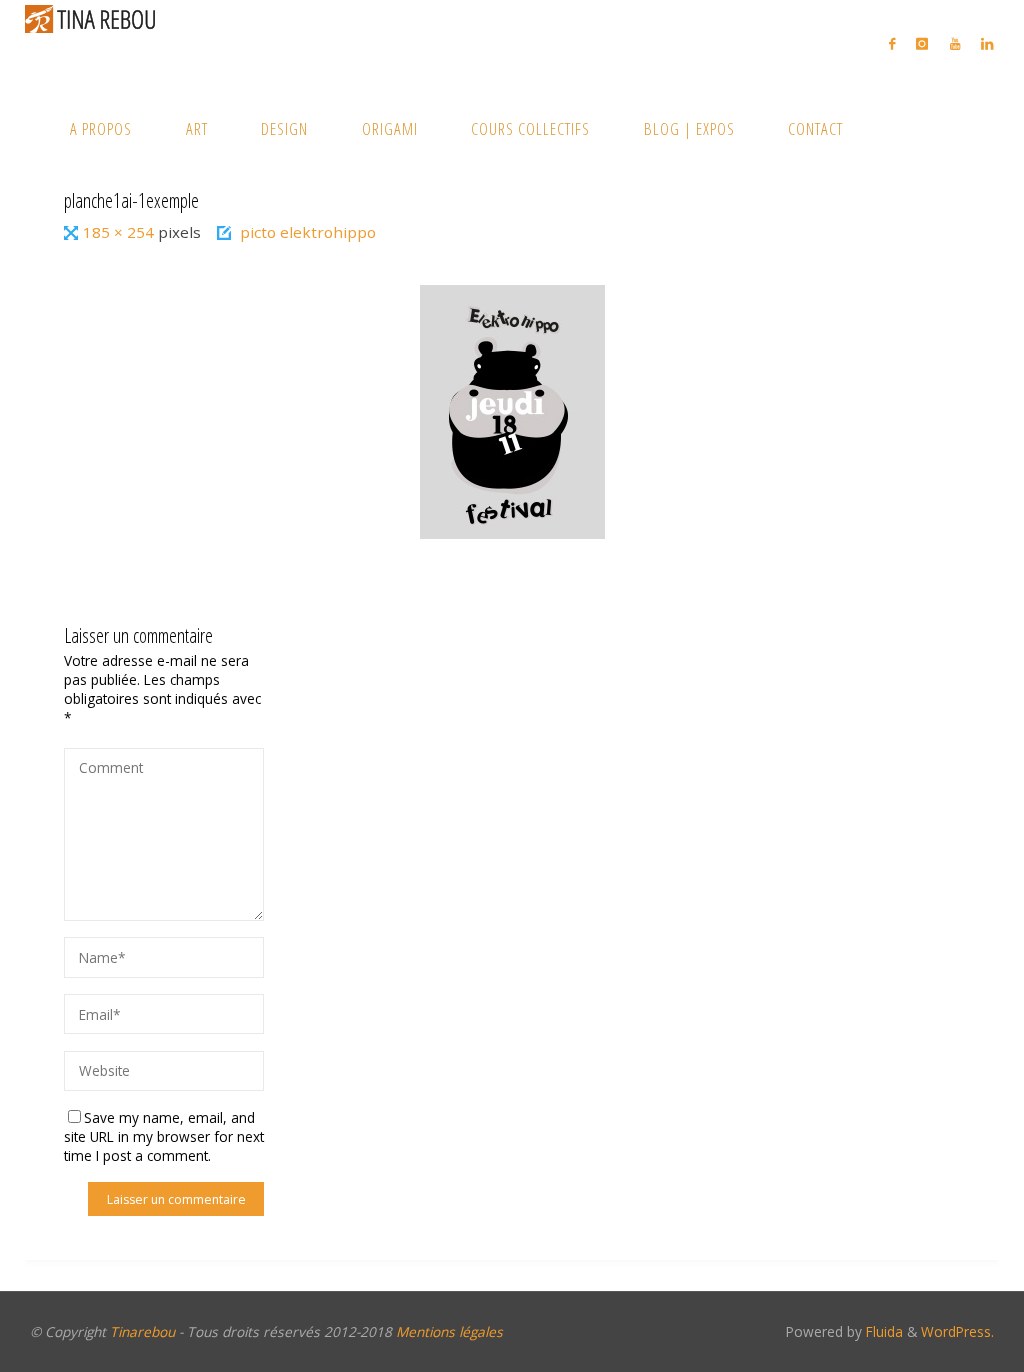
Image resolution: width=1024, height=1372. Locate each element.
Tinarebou (142, 1331)
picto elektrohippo (308, 232)
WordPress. (957, 1331)
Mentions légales (449, 1331)
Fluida (882, 1331)
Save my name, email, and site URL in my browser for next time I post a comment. (164, 1136)
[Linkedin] (986, 43)
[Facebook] (892, 43)
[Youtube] (954, 43)
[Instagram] (922, 43)
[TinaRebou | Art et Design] (95, 18)
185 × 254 (120, 232)
